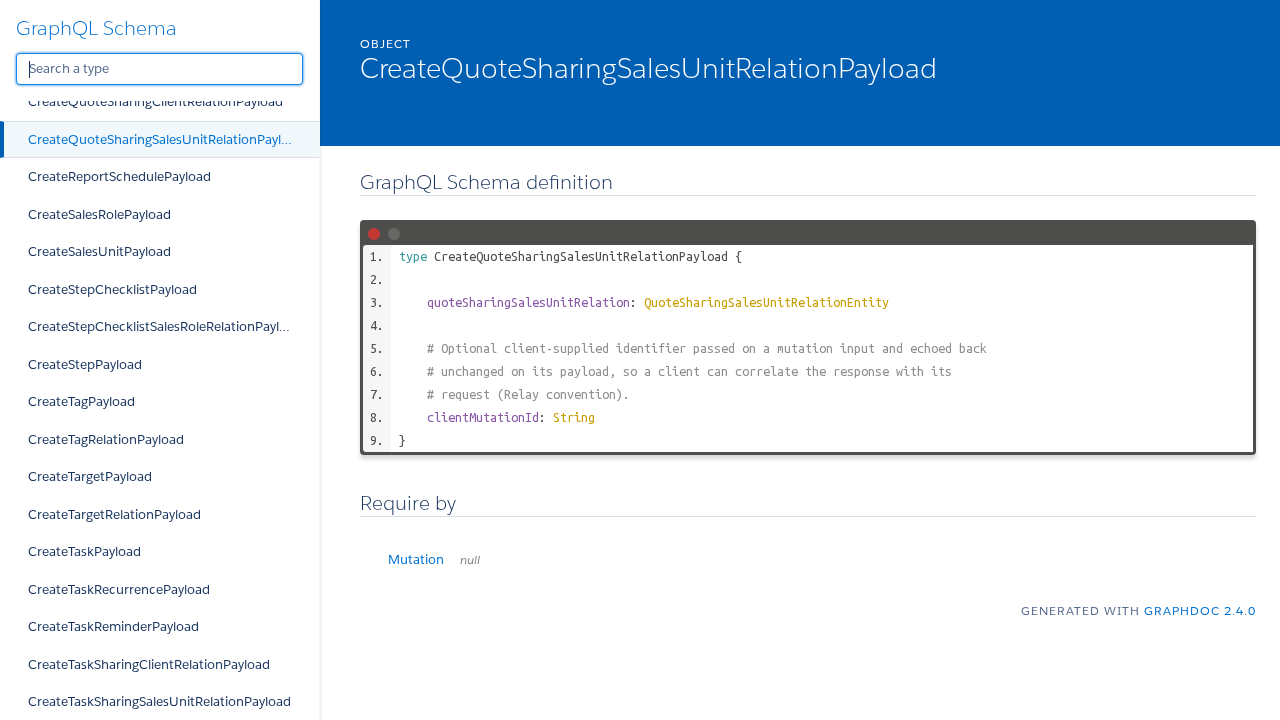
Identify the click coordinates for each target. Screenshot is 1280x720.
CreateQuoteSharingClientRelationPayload (155, 101)
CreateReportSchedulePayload (119, 176)
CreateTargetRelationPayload (114, 514)
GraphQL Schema (96, 28)
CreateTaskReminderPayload (113, 626)
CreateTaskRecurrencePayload (119, 589)
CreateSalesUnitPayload (99, 251)
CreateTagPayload (81, 401)
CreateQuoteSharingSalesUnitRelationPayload (166, 139)
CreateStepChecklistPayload (112, 289)
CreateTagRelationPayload (106, 439)
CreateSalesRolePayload (99, 214)
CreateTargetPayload (90, 476)
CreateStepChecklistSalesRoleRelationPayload (165, 326)
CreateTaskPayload (84, 551)
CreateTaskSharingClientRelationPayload (149, 664)
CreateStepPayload (85, 364)
